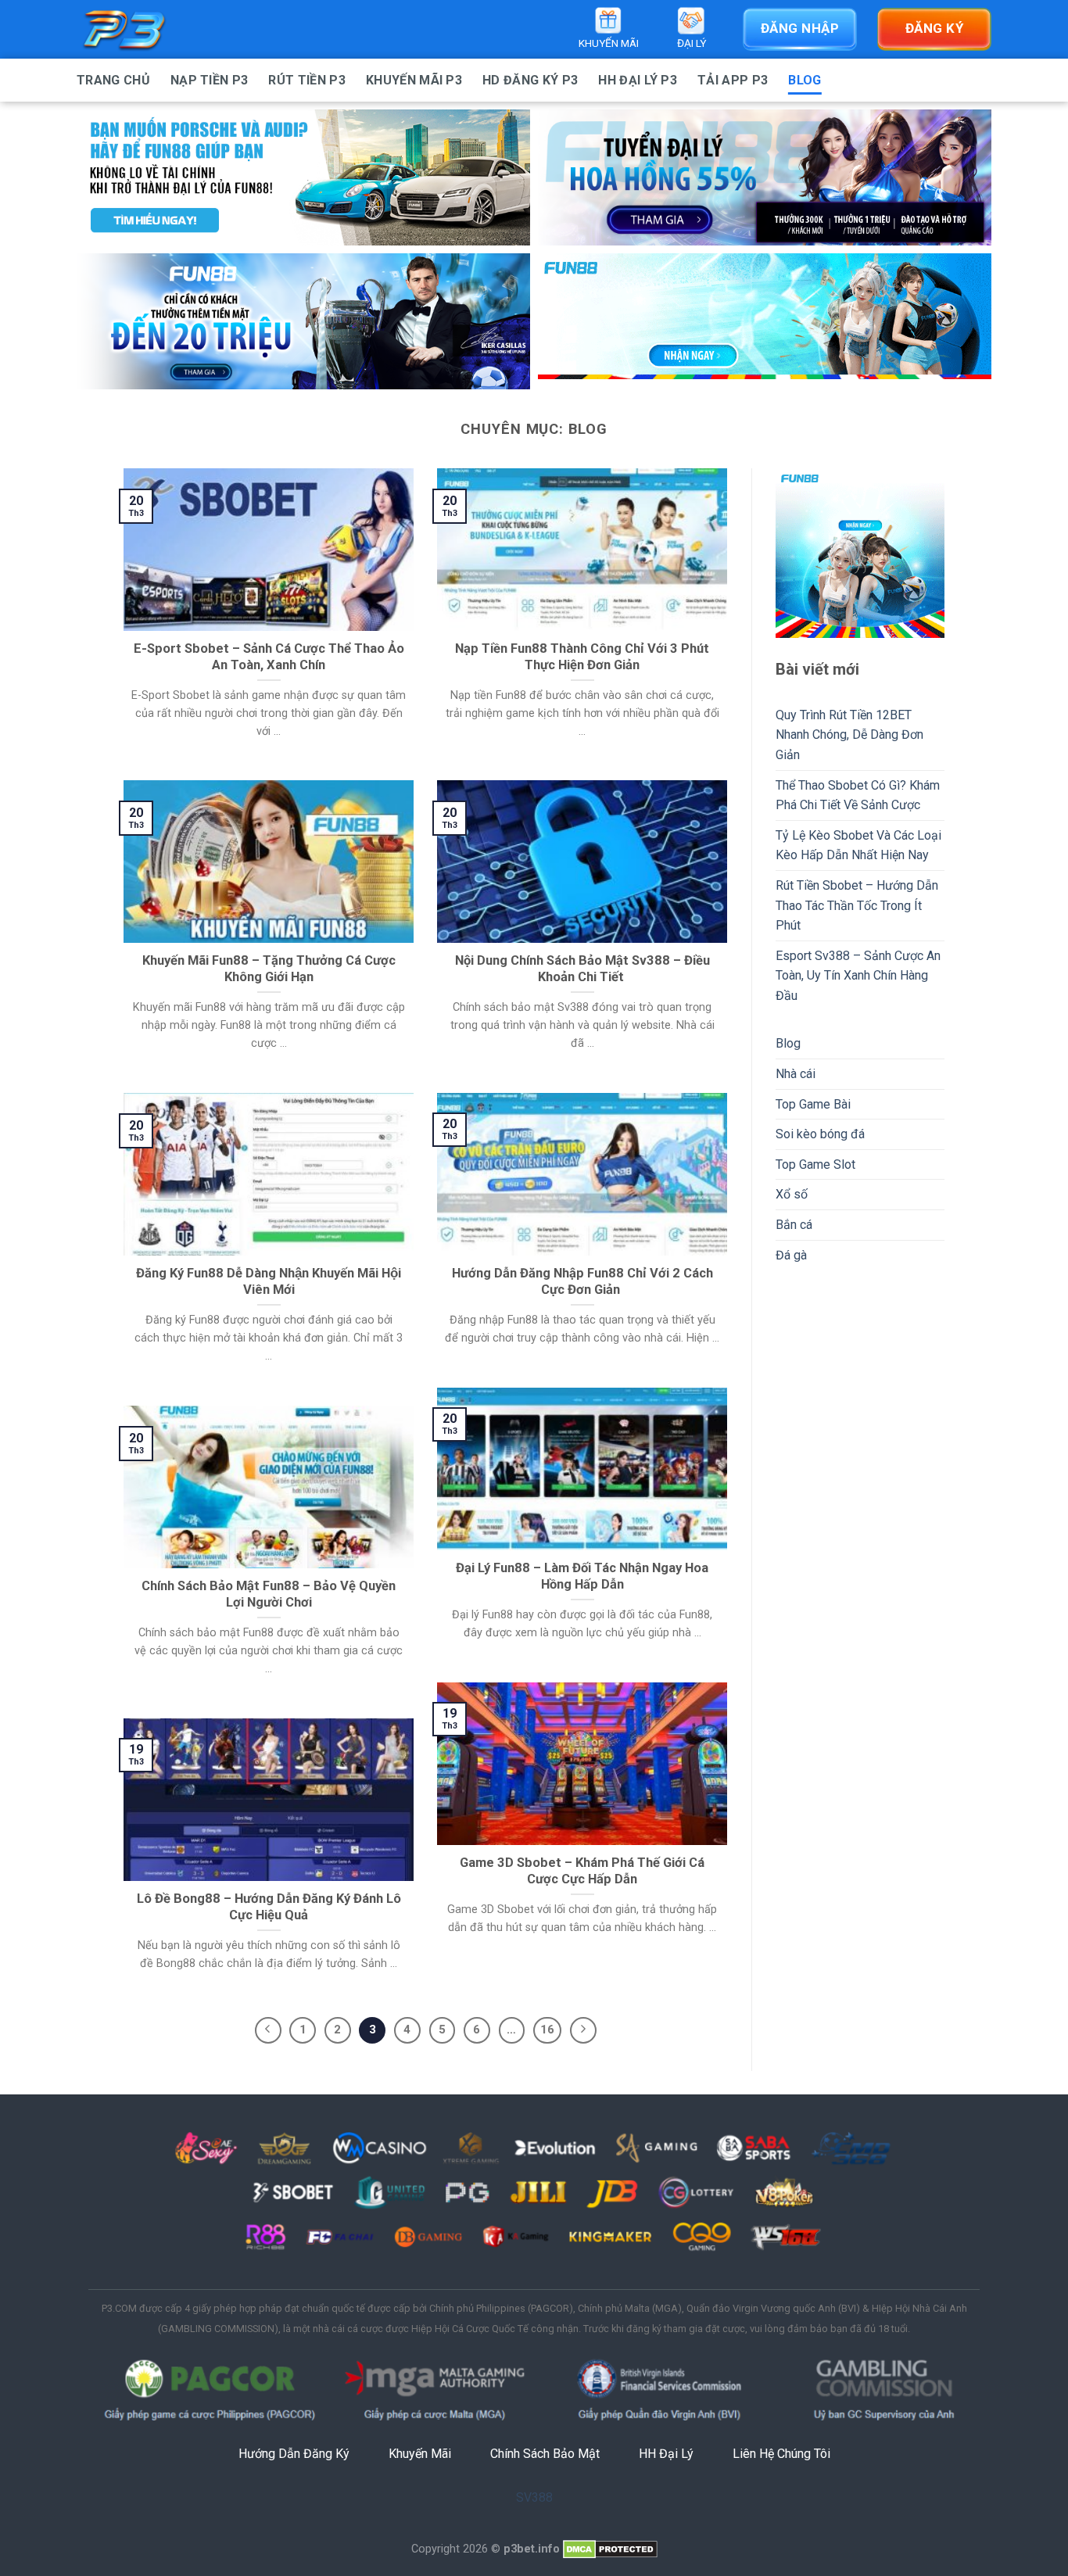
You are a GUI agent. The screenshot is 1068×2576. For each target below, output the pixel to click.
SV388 (534, 2497)
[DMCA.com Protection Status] (610, 2549)
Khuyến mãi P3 (414, 80)
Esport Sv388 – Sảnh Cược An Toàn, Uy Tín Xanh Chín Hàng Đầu (858, 976)
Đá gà (791, 1255)
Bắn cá (794, 1225)
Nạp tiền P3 (210, 80)
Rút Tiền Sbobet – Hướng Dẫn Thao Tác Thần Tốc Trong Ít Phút (857, 905)
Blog (805, 80)
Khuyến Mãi (420, 2454)
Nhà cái (796, 1074)
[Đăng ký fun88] (860, 553)
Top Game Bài (813, 1104)
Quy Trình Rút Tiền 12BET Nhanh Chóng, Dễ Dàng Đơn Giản (849, 735)
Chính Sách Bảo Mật (545, 2454)
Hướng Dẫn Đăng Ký (294, 2454)
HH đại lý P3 (638, 80)
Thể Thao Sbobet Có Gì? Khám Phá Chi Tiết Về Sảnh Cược (858, 795)
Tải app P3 (733, 80)
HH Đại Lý (666, 2454)
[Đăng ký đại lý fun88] (303, 177)
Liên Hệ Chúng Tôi (781, 2454)
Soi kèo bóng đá (820, 1134)
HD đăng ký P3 (530, 80)
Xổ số (792, 1194)
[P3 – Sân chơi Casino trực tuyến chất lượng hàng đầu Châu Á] (155, 29)
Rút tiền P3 (307, 80)
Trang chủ (113, 80)
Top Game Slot (815, 1164)
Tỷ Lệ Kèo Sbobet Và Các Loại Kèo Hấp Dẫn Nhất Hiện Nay (858, 846)
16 (547, 2030)
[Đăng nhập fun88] (765, 321)
